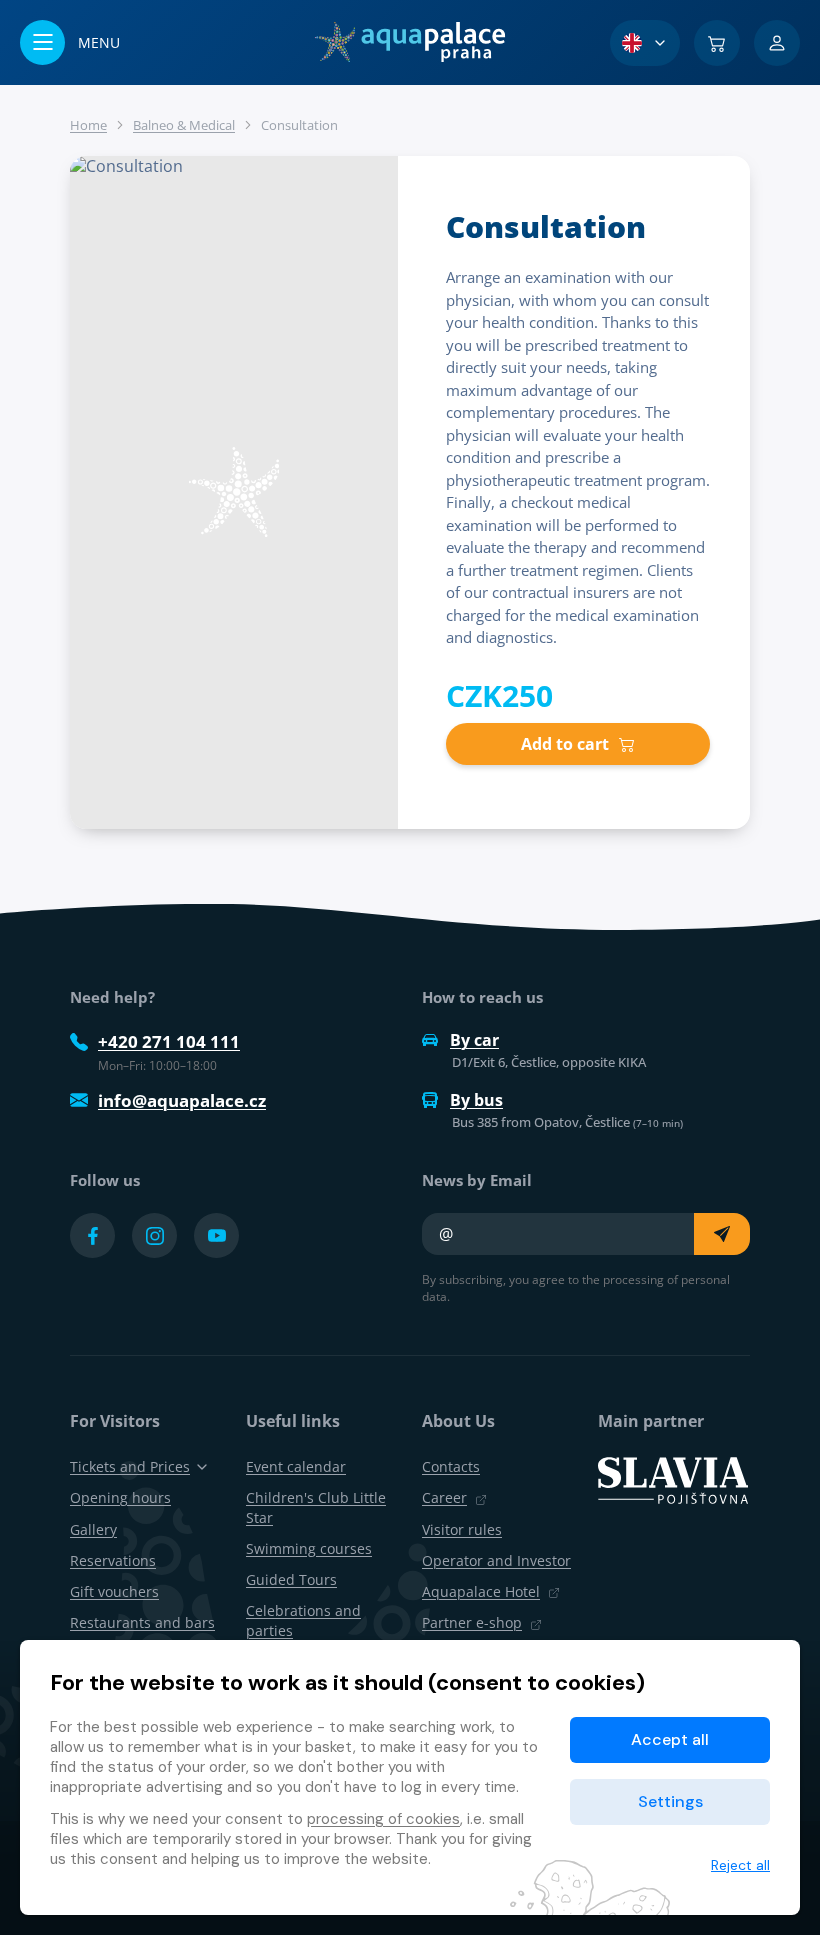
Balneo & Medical (184, 125)
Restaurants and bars (142, 1622)
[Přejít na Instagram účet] (154, 1235)
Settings (670, 1801)
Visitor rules (462, 1529)
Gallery (93, 1529)
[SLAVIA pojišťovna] (673, 1479)
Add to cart (565, 744)
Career (444, 1497)
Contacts (451, 1466)
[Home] (409, 42)
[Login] (777, 43)
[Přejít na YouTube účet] (216, 1235)
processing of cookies (383, 1819)
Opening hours (120, 1497)
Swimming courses (309, 1548)
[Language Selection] (645, 43)
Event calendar (296, 1466)
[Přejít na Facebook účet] (92, 1235)
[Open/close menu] (70, 42)
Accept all (670, 1739)
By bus (476, 1100)
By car (474, 1040)
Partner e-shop (472, 1622)
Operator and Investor (496, 1560)
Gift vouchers (114, 1591)
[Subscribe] (722, 1234)
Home (88, 125)
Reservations (113, 1560)
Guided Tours (291, 1579)
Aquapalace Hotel (481, 1591)
